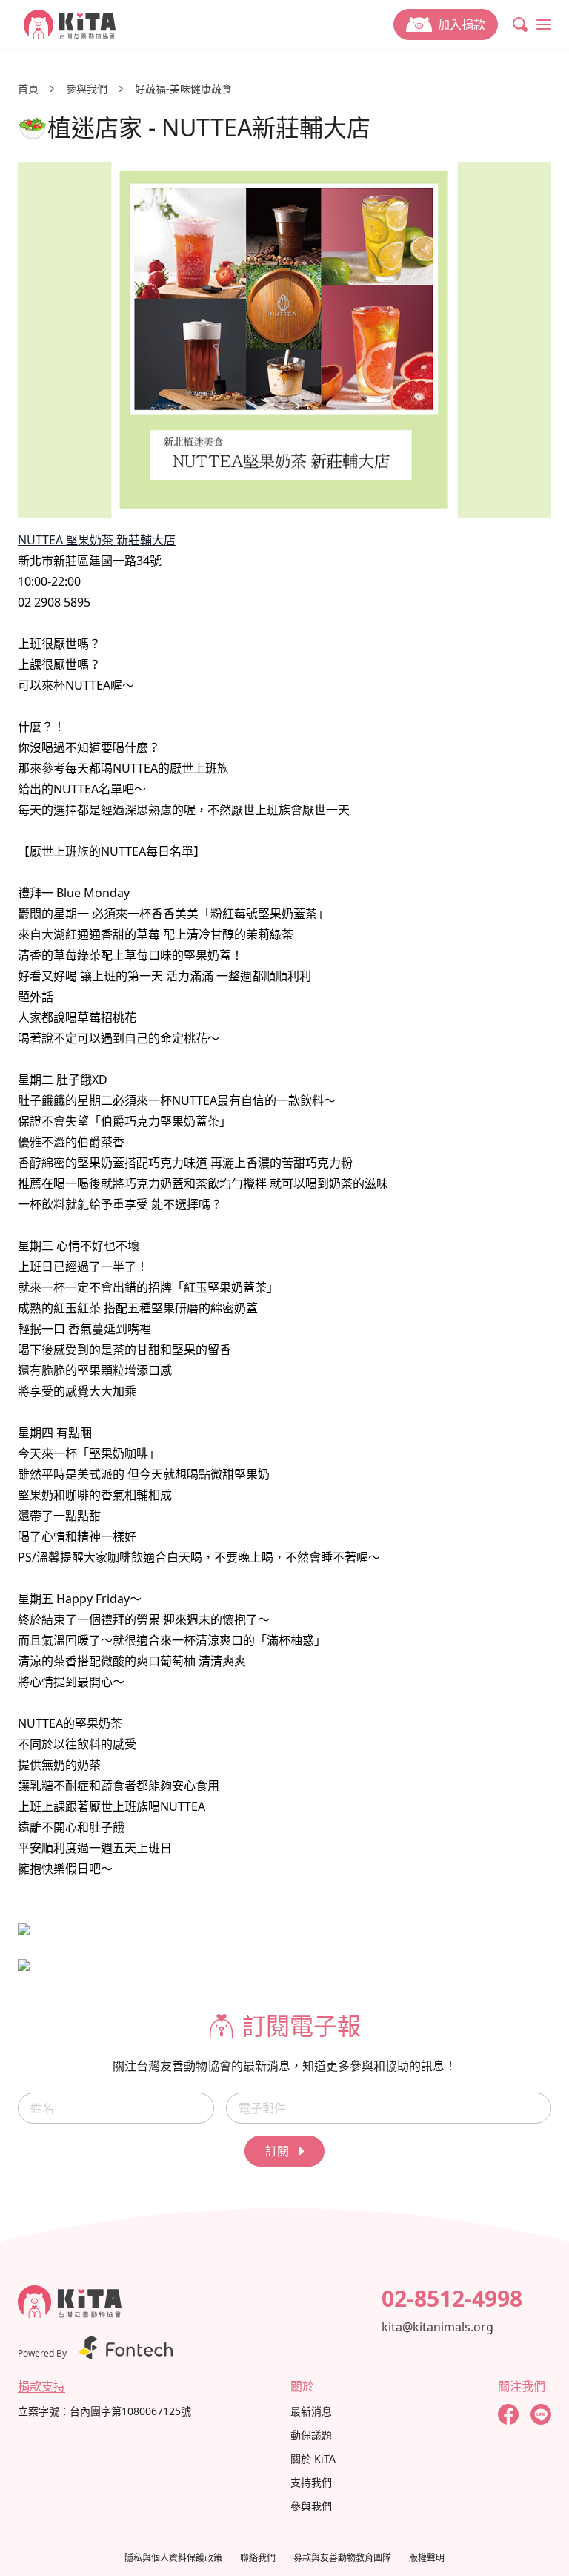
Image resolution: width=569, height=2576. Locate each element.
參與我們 (87, 89)
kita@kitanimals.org (437, 2327)
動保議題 (311, 2435)
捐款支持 (41, 2386)
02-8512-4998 (452, 2299)
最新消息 (311, 2411)
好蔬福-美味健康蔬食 (183, 89)
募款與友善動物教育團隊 (342, 2558)
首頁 (28, 89)
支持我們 (311, 2482)
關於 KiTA (313, 2458)
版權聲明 (427, 2558)
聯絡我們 (258, 2558)
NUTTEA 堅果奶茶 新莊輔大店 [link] (97, 540)
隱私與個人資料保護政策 (173, 2558)
